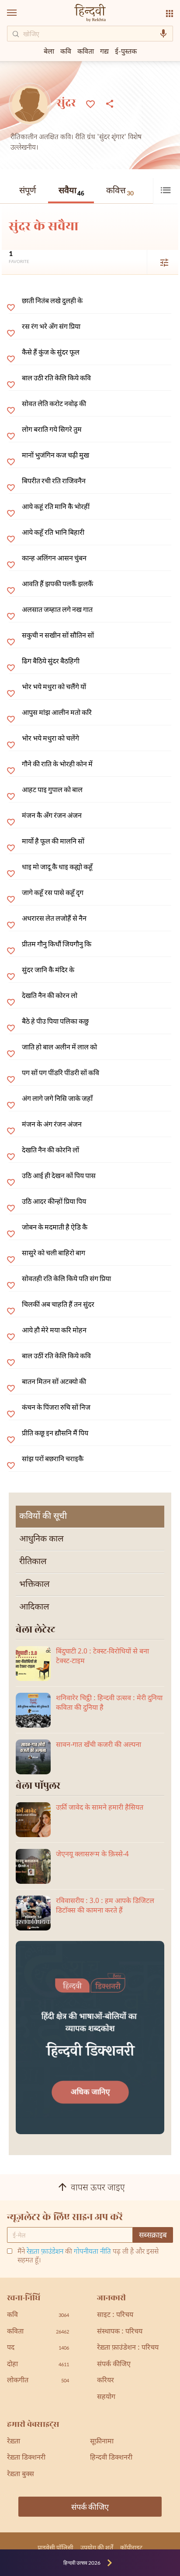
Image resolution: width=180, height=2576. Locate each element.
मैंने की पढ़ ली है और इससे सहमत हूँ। (88, 2257)
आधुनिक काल (42, 1539)
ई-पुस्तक (126, 51)
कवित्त (120, 191)
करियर (106, 2381)
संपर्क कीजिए (114, 2365)
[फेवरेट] (90, 103)
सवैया (71, 192)
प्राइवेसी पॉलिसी (55, 2547)
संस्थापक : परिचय (120, 2332)
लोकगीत (38, 2381)
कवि (66, 51)
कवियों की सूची (43, 1517)
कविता (86, 51)
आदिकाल (34, 1607)
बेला (49, 51)
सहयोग (106, 2397)
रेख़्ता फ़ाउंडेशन (45, 2252)
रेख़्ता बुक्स (21, 2475)
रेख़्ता (14, 2442)
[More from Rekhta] (170, 14)
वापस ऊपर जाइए (98, 2189)
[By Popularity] (159, 262)
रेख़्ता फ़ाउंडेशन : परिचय (128, 2348)
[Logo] (90, 14)
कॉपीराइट (131, 2547)
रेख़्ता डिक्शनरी (26, 2458)
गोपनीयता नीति (92, 2252)
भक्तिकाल (35, 1585)
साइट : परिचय (115, 2315)
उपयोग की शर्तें (97, 2547)
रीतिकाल (33, 1562)
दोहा (38, 2365)
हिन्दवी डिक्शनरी (111, 2458)
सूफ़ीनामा (102, 2442)
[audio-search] (163, 34)
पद (38, 2348)
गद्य (104, 51)
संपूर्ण (28, 191)
